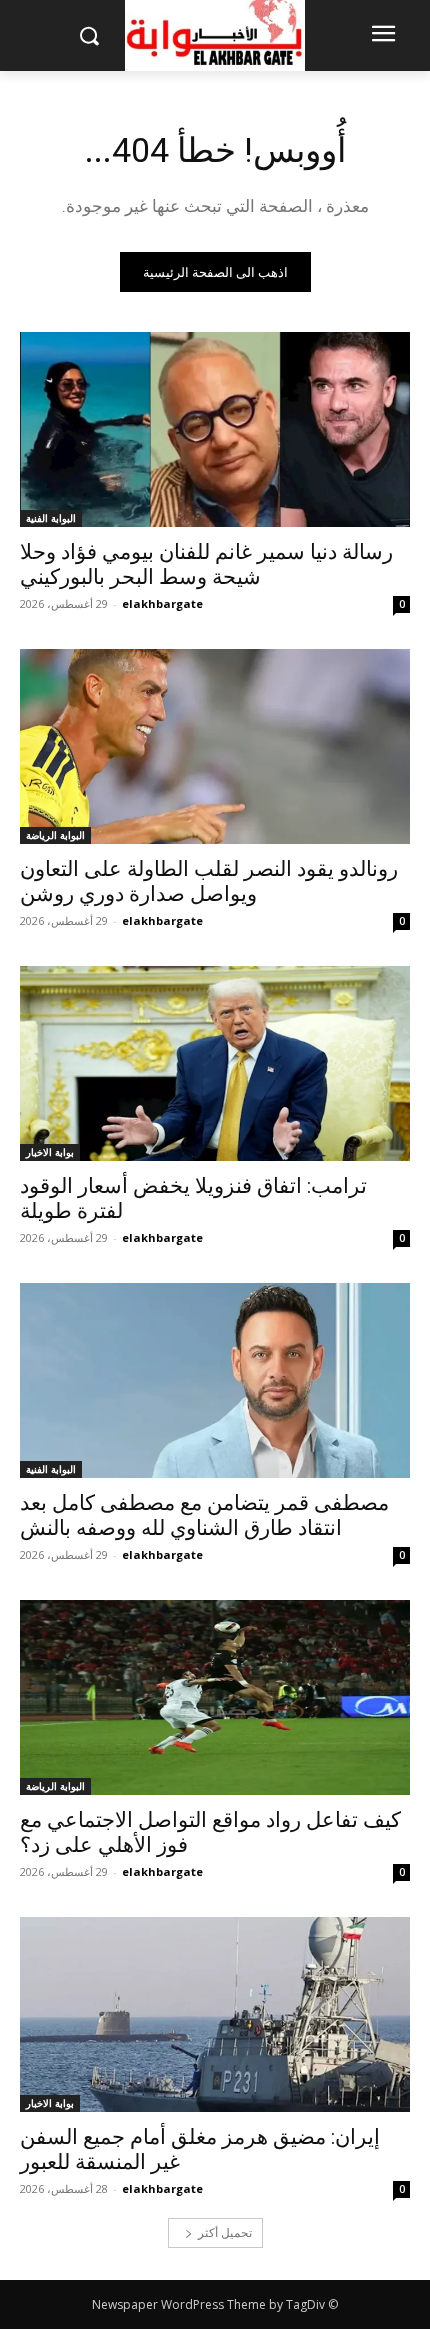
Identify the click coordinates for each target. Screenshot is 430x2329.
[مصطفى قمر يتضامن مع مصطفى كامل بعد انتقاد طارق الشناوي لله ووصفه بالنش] (215, 1380)
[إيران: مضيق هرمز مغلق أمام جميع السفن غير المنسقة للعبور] (215, 2014)
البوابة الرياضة (55, 835)
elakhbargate (162, 603)
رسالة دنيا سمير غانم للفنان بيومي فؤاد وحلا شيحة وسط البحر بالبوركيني (206, 564)
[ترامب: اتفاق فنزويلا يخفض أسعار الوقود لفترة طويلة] (215, 1063)
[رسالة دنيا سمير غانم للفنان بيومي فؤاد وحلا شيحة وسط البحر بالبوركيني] (215, 429)
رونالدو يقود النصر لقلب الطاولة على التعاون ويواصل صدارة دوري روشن (209, 881)
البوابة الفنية (51, 518)
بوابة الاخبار (50, 1152)
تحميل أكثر (225, 2232)
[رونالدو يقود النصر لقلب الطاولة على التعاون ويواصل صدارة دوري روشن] (215, 746)
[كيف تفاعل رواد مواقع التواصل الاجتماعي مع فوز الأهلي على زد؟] (215, 1697)
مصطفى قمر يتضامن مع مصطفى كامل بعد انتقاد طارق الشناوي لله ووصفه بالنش (204, 1515)
